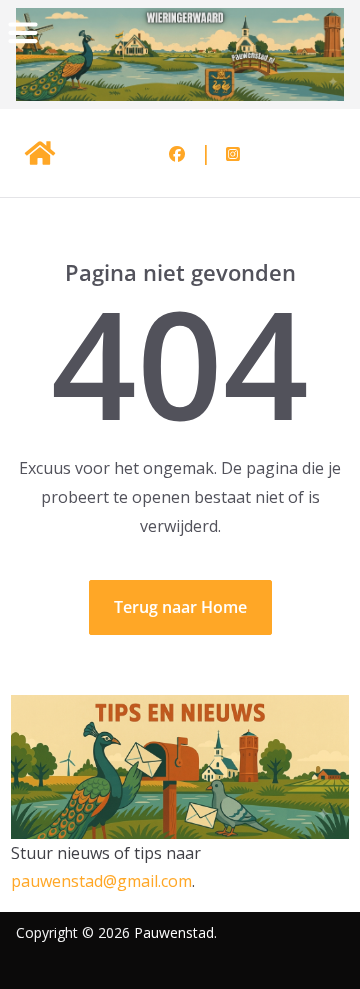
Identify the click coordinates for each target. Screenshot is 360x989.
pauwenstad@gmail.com (101, 881)
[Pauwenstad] (40, 153)
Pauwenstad (174, 932)
